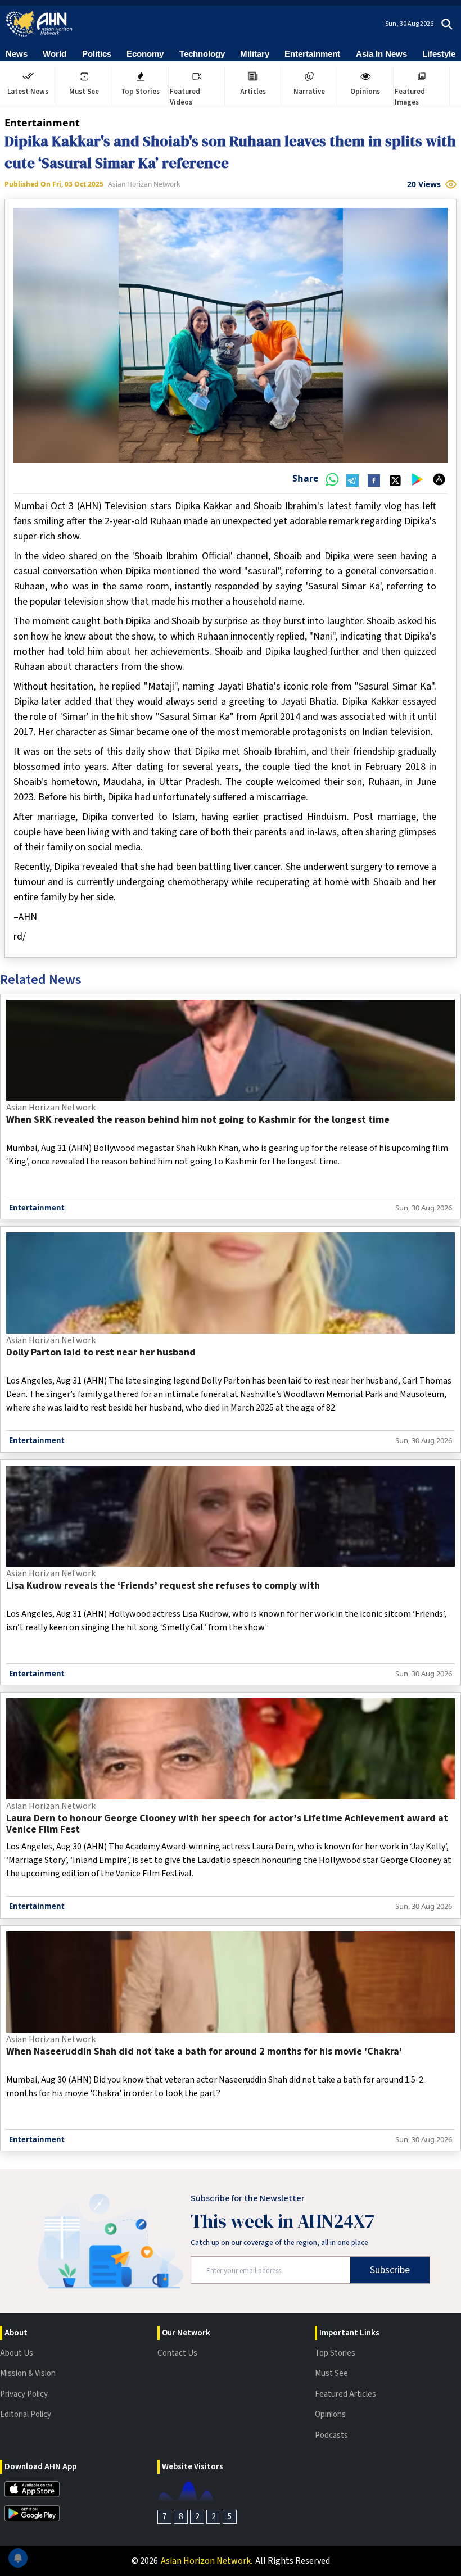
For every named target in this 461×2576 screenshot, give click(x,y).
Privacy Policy (24, 2394)
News (17, 54)
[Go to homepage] (39, 24)
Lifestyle (439, 54)
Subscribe (390, 2270)
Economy (145, 54)
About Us (17, 2353)
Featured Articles (345, 2394)
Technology (202, 54)
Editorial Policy (26, 2414)
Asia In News (381, 54)
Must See (331, 2373)
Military (255, 54)
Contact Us (177, 2353)
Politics (97, 54)
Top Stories (335, 2353)
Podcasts (331, 2435)
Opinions (330, 2414)
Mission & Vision (28, 2373)
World (55, 54)
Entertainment (312, 54)
